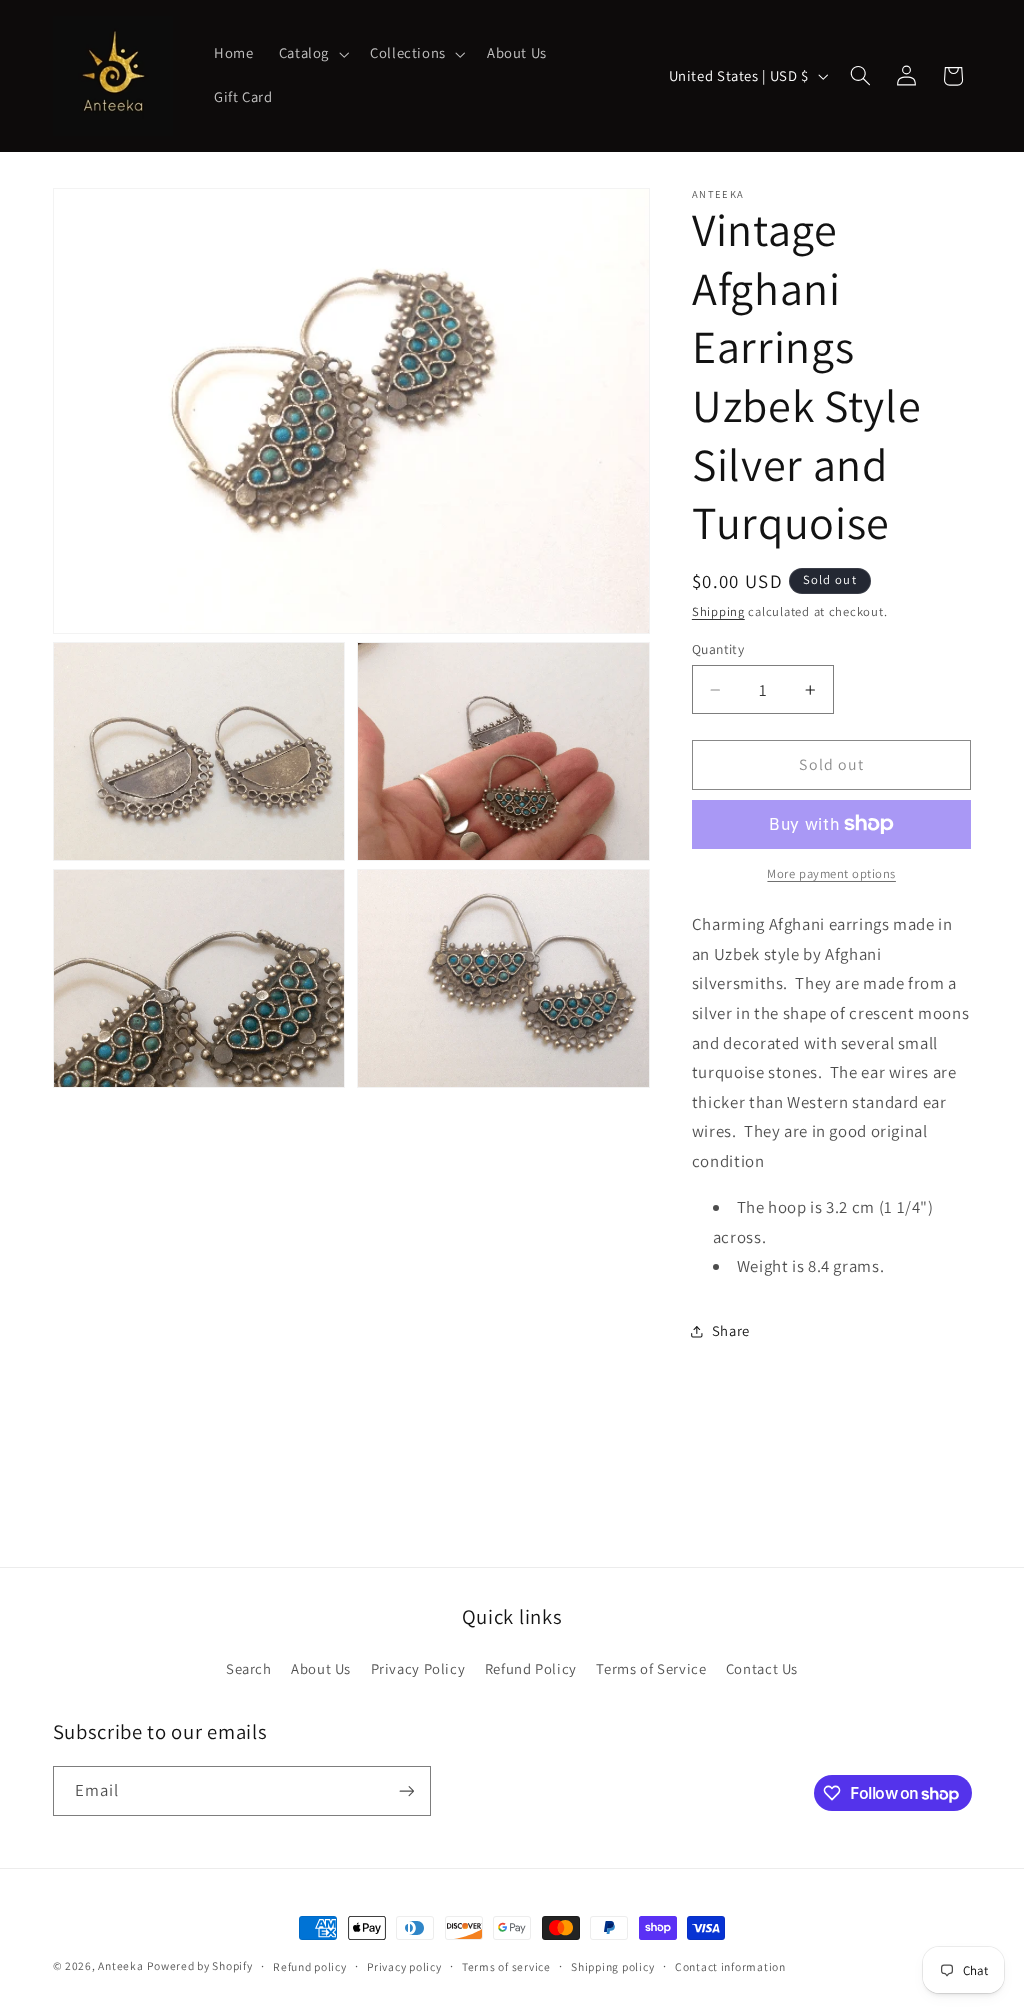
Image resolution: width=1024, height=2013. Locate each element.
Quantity (718, 649)
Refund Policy (531, 1668)
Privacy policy (404, 1966)
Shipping (718, 611)
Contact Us (762, 1668)
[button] (311, 54)
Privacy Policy (418, 1668)
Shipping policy (612, 1966)
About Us (321, 1668)
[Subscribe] (406, 1790)
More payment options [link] (831, 873)
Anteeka (120, 1965)
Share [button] (731, 1330)
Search (249, 1668)
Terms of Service (651, 1668)
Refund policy (310, 1966)
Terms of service (506, 1966)
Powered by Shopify (199, 1965)
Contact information (730, 1966)
